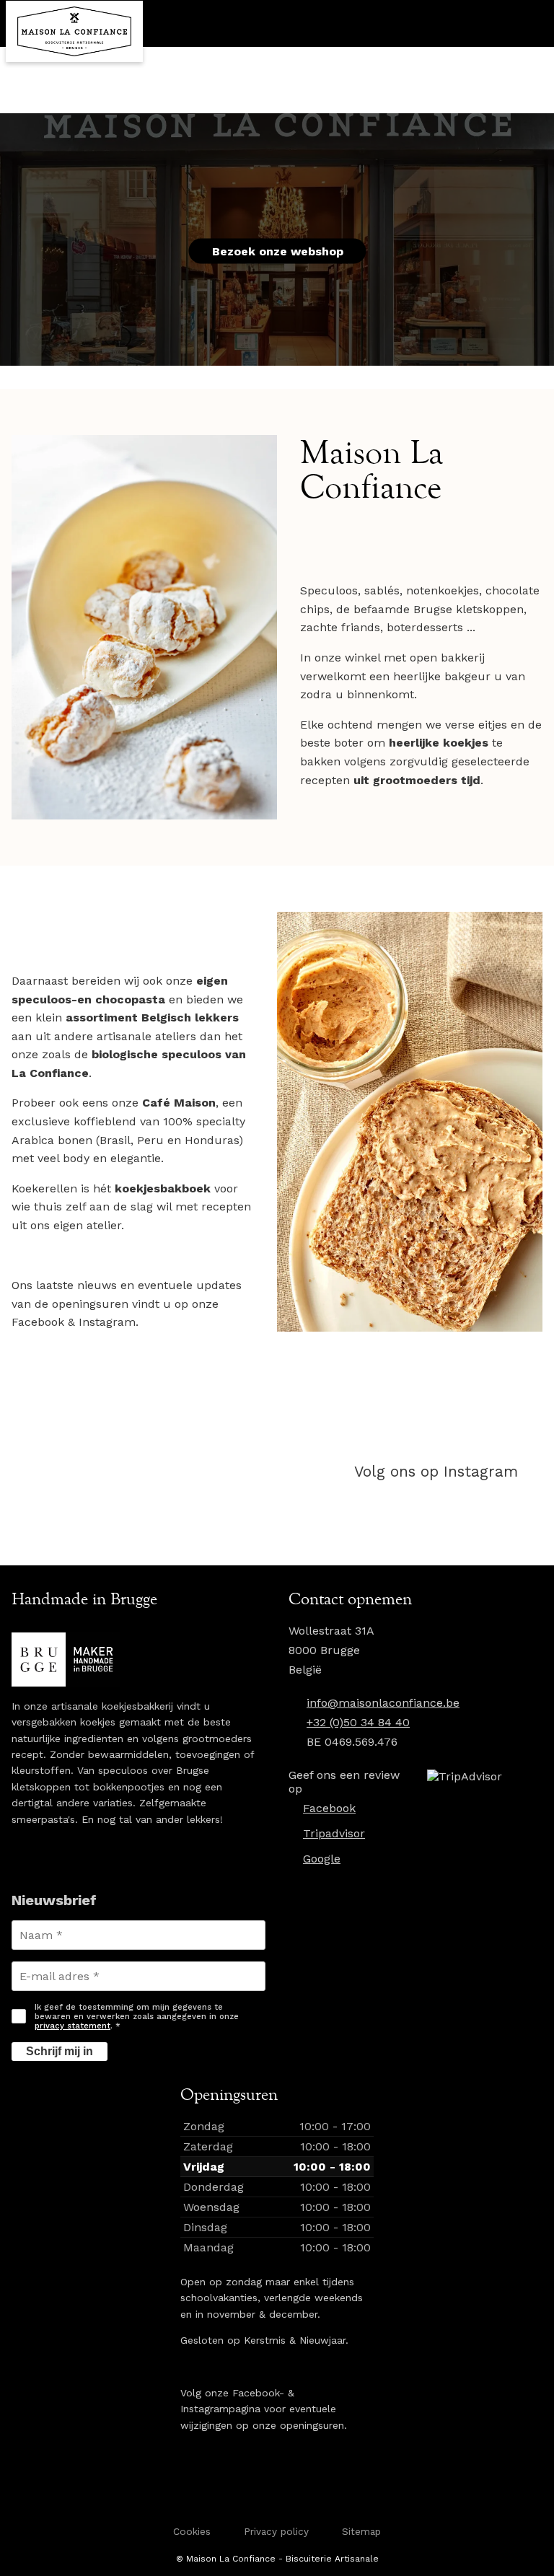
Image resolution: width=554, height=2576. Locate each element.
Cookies (192, 2531)
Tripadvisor (334, 1833)
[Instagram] (421, 1472)
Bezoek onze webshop (278, 251)
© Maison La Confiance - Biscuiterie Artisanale (277, 2559)
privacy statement (72, 2026)
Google (322, 1859)
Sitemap (361, 2531)
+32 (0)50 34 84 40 (358, 1722)
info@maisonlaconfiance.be (383, 1703)
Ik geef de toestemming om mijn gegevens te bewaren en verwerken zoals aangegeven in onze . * (137, 2017)
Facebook (329, 1808)
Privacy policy (276, 2531)
